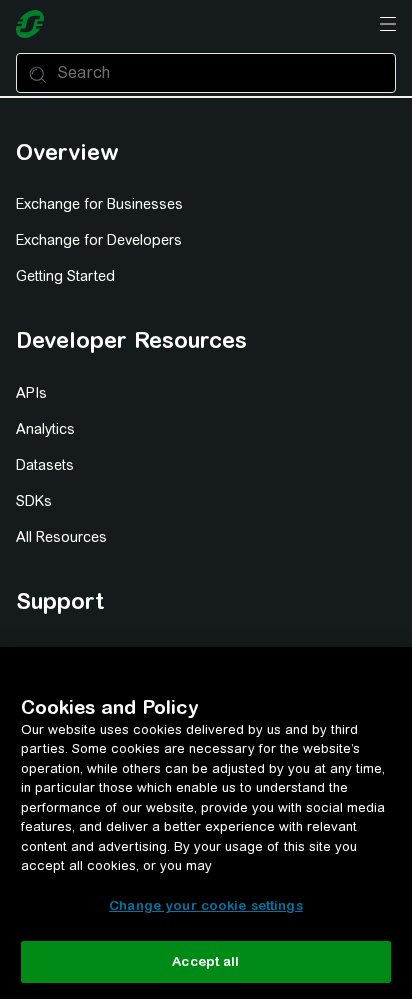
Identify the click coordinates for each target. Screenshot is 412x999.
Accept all (205, 961)
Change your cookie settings (206, 905)
